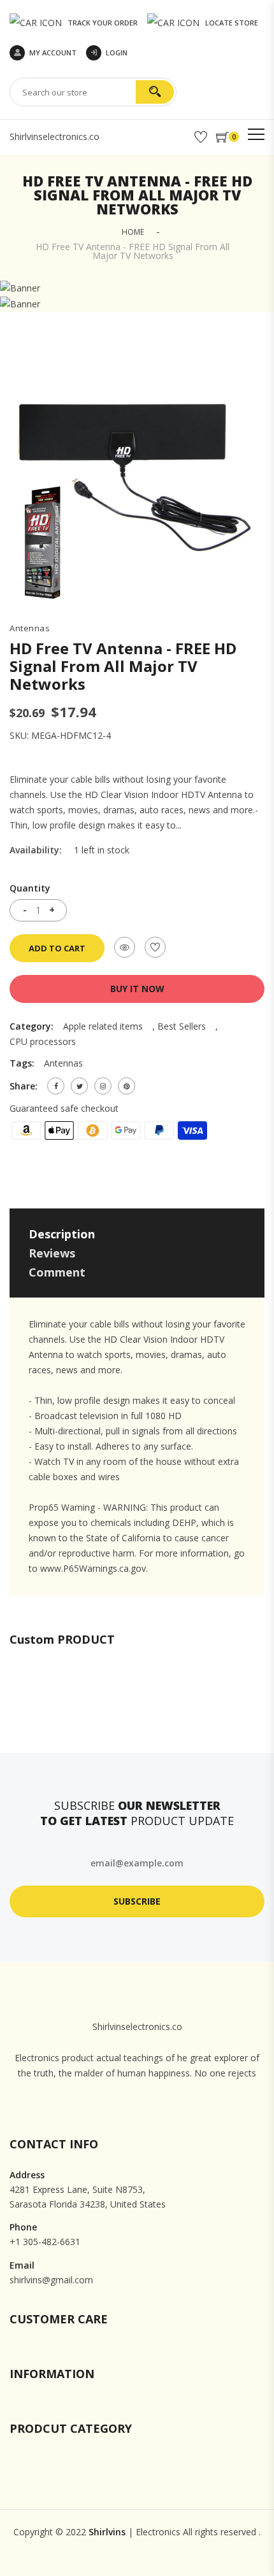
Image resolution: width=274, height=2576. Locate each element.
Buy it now (137, 989)
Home (133, 232)
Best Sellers (182, 1026)
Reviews (52, 1253)
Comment (57, 1272)
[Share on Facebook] (56, 1086)
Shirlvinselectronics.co (54, 136)
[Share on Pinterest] (126, 1086)
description (62, 1234)
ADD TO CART (57, 948)
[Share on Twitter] (79, 1086)
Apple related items (103, 1026)
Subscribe (137, 1901)
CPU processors (43, 1041)
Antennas (30, 628)
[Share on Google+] (103, 1086)
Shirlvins (107, 2532)
